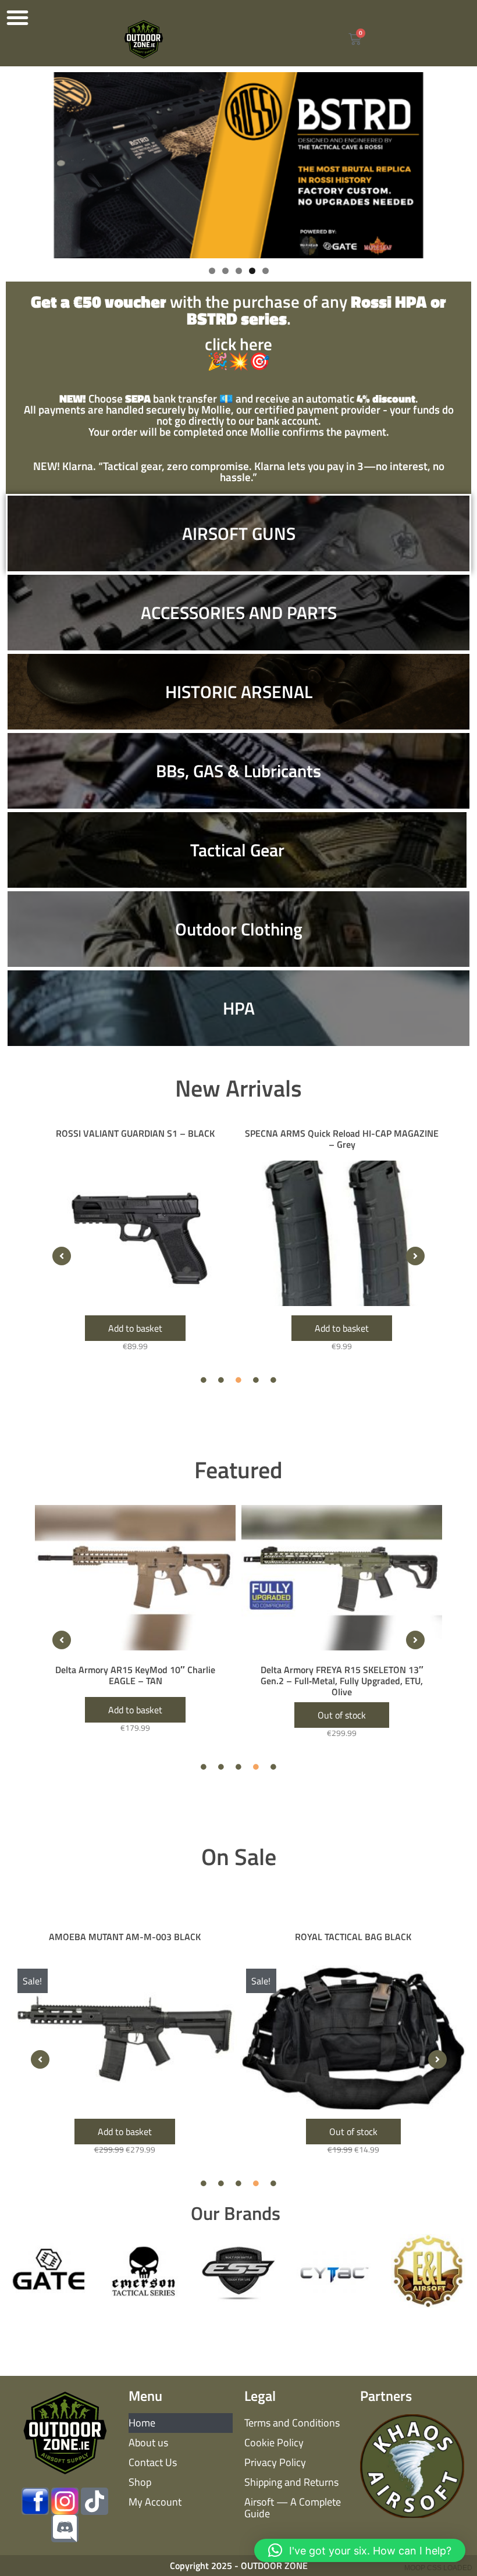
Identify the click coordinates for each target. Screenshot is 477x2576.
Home (142, 2423)
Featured (238, 1470)
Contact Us (153, 2462)
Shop (140, 2482)
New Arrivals (238, 1088)
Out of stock (353, 2132)
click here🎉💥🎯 (238, 333)
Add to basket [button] (135, 1328)
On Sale (239, 1857)
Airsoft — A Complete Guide (293, 2508)
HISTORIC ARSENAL (239, 692)
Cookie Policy (274, 2442)
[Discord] (65, 2529)
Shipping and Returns (291, 2482)
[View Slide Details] (238, 165)
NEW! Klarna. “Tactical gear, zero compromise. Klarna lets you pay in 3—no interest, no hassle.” (239, 471)
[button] (17, 17)
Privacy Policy (275, 2462)
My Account (155, 2502)
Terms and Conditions (292, 2423)
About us (148, 2442)
